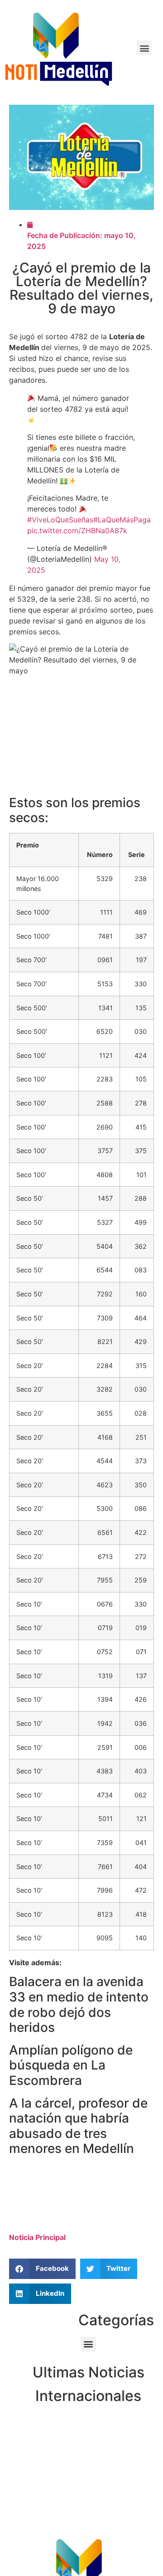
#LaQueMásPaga (122, 520)
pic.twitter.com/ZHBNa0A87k (77, 531)
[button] (144, 48)
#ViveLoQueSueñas (60, 520)
